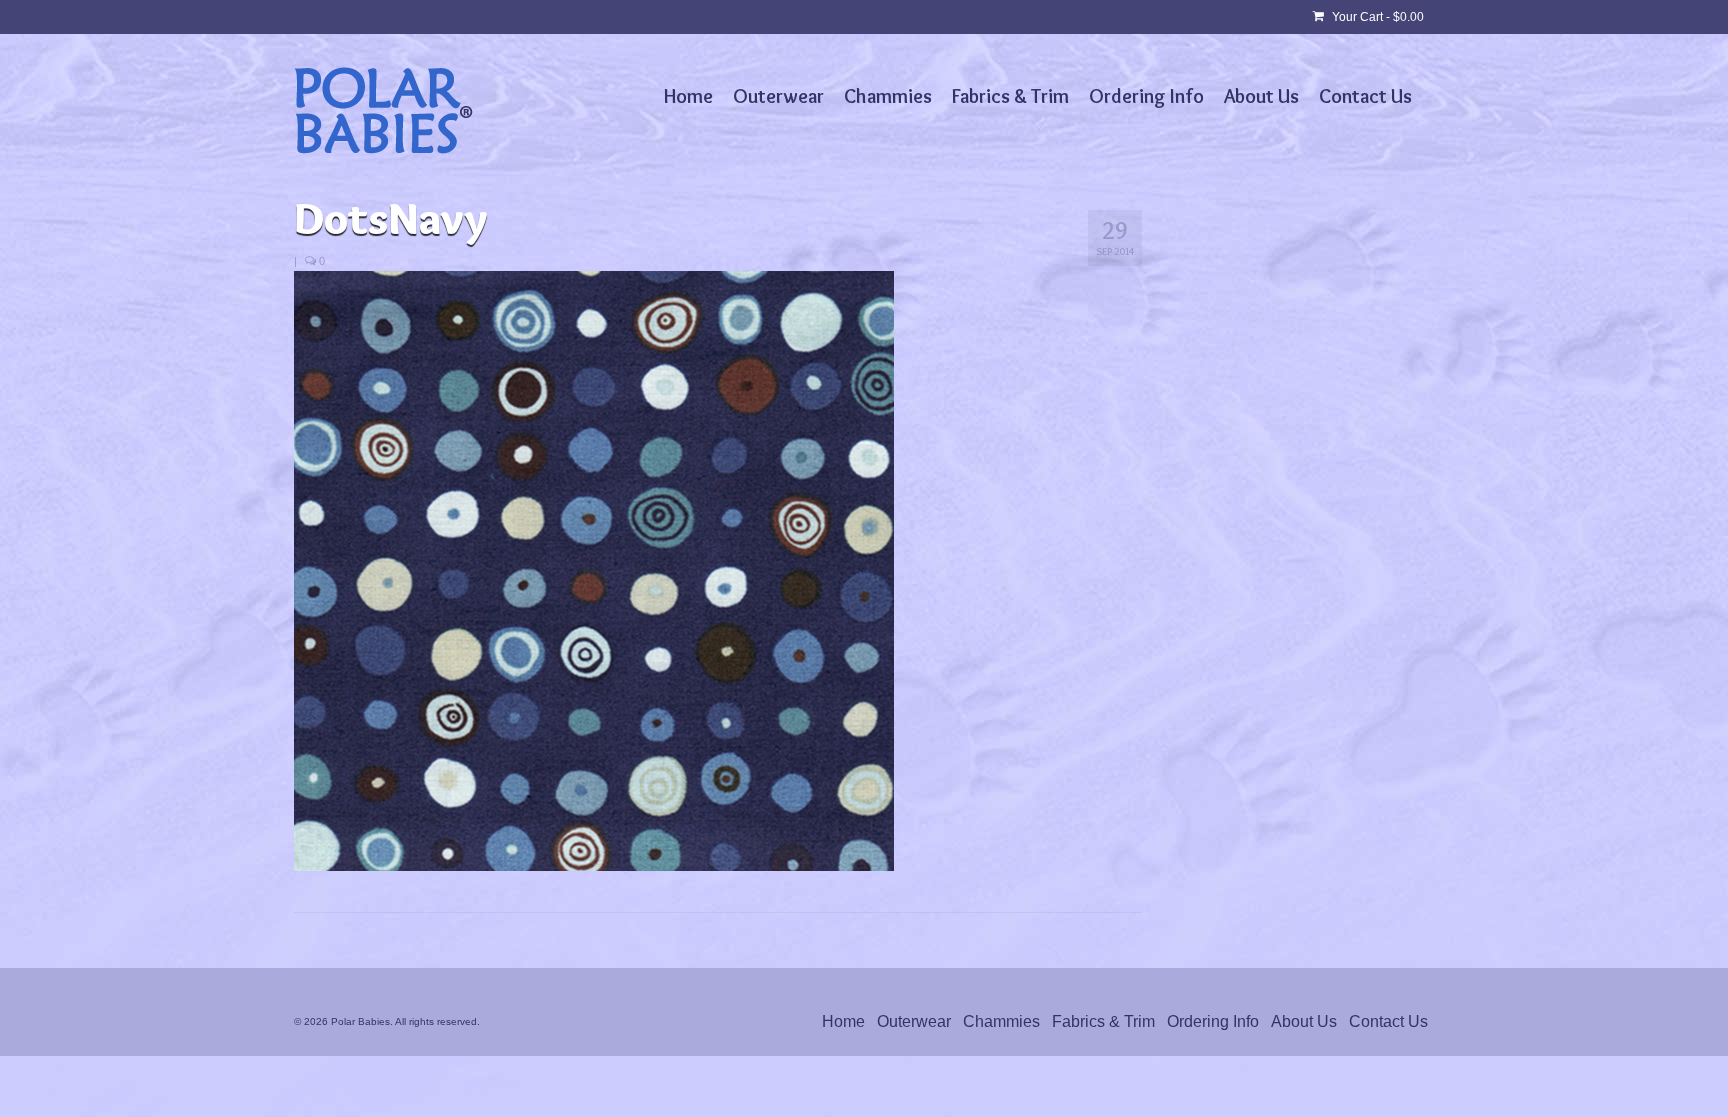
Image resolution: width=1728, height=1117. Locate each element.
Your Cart (1376, 17)
